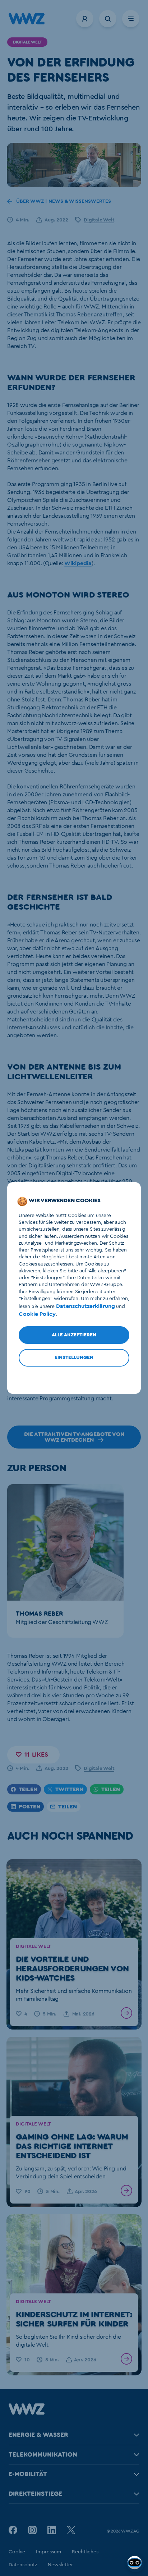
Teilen (28, 1789)
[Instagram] (32, 2530)
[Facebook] (13, 2530)
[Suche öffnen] (108, 19)
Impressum (48, 2552)
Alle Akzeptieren (74, 1335)
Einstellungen (74, 1358)
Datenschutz (23, 2565)
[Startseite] (27, 2413)
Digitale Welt (99, 220)
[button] (33, 1755)
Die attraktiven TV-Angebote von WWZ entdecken (74, 1437)
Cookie (17, 2552)
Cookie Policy (37, 1314)
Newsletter (60, 2565)
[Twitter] (71, 2530)
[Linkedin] (52, 2530)
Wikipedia (78, 563)
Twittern (69, 1789)
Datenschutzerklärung (85, 1306)
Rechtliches (85, 2552)
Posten (29, 1807)
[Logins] (85, 19)
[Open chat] (135, 2563)
